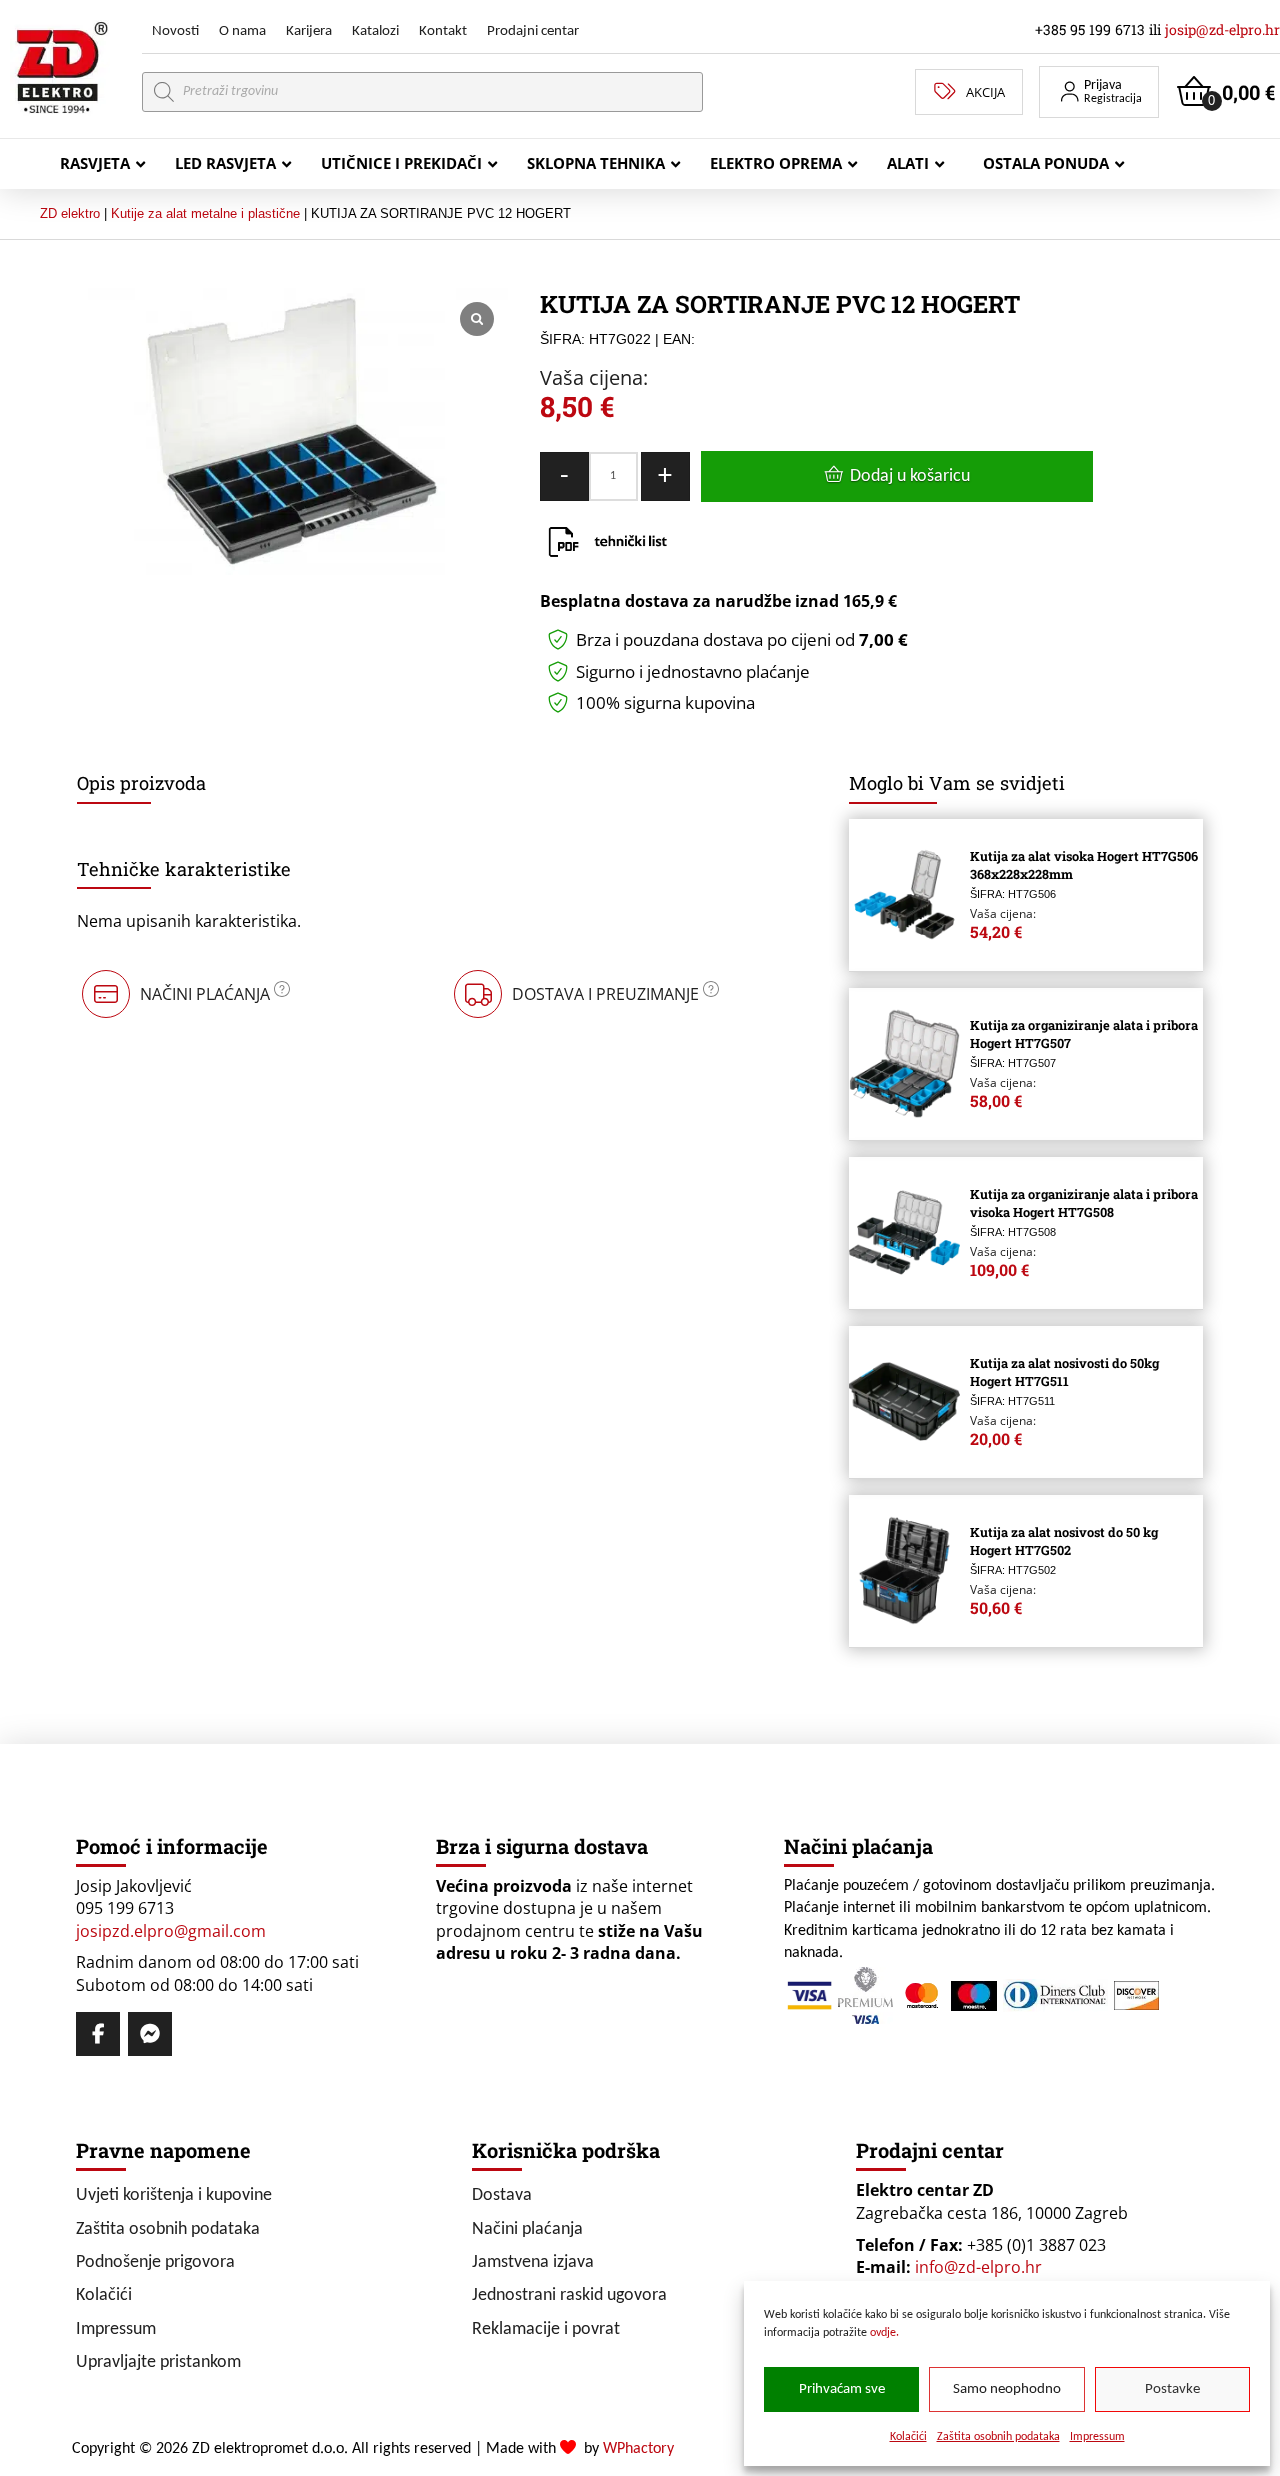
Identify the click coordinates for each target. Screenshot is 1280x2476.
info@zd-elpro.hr (978, 2267)
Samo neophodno (1007, 2389)
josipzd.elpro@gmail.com (171, 1931)
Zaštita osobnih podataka (998, 2437)
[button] (1099, 92)
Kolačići (908, 2437)
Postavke (1172, 2389)
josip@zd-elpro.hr (1222, 29)
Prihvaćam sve (842, 2389)
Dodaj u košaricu (910, 476)
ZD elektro (70, 213)
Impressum (1097, 2437)
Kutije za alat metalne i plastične (205, 213)
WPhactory (638, 2449)
